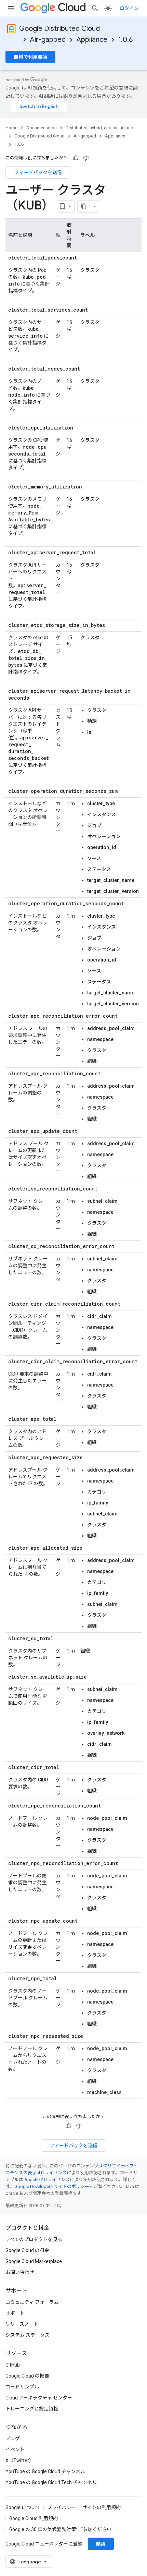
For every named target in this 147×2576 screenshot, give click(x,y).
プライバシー (62, 2507)
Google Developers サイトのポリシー (52, 2186)
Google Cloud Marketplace (34, 2261)
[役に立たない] (86, 158)
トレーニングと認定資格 (32, 2409)
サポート (15, 2313)
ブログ (13, 2439)
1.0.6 (125, 40)
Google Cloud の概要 (27, 2376)
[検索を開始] (95, 8)
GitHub (13, 2365)
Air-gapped (48, 40)
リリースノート (22, 2324)
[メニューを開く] (11, 8)
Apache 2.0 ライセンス (47, 2180)
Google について (23, 2507)
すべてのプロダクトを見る (34, 2239)
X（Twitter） (20, 2460)
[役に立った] (76, 158)
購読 (101, 2544)
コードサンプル (22, 2387)
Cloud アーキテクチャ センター (39, 2398)
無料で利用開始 (30, 57)
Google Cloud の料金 (27, 2250)
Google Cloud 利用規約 (34, 2518)
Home (11, 128)
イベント (15, 2450)
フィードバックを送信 (38, 172)
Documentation (42, 128)
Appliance (92, 40)
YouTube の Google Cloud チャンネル (45, 2471)
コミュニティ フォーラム (32, 2302)
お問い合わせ (20, 2272)
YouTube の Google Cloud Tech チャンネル (51, 2482)
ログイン (129, 8)
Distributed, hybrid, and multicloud (99, 128)
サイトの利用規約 (102, 2507)
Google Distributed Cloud (59, 29)
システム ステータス (28, 2335)
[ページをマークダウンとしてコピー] (84, 206)
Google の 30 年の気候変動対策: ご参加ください (60, 2529)
